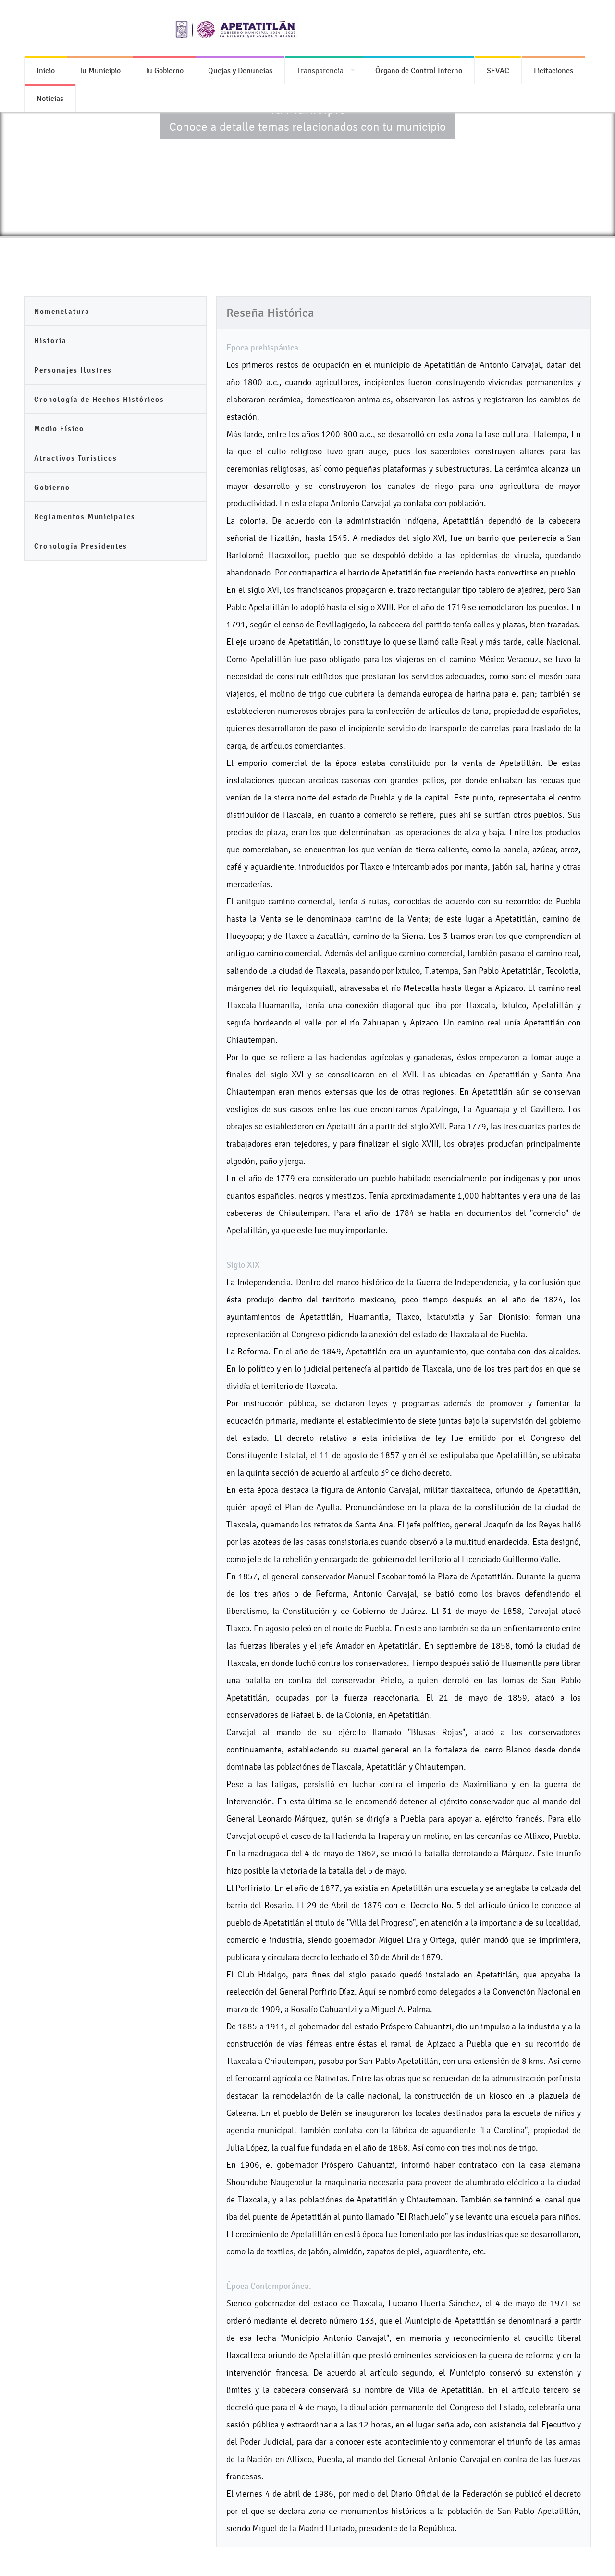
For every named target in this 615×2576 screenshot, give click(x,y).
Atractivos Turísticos (76, 458)
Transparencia (320, 70)
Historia (50, 341)
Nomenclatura (62, 311)
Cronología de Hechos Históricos (99, 399)
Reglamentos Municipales (85, 517)
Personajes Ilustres (73, 370)
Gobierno (52, 487)
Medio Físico (59, 429)
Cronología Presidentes (81, 546)
